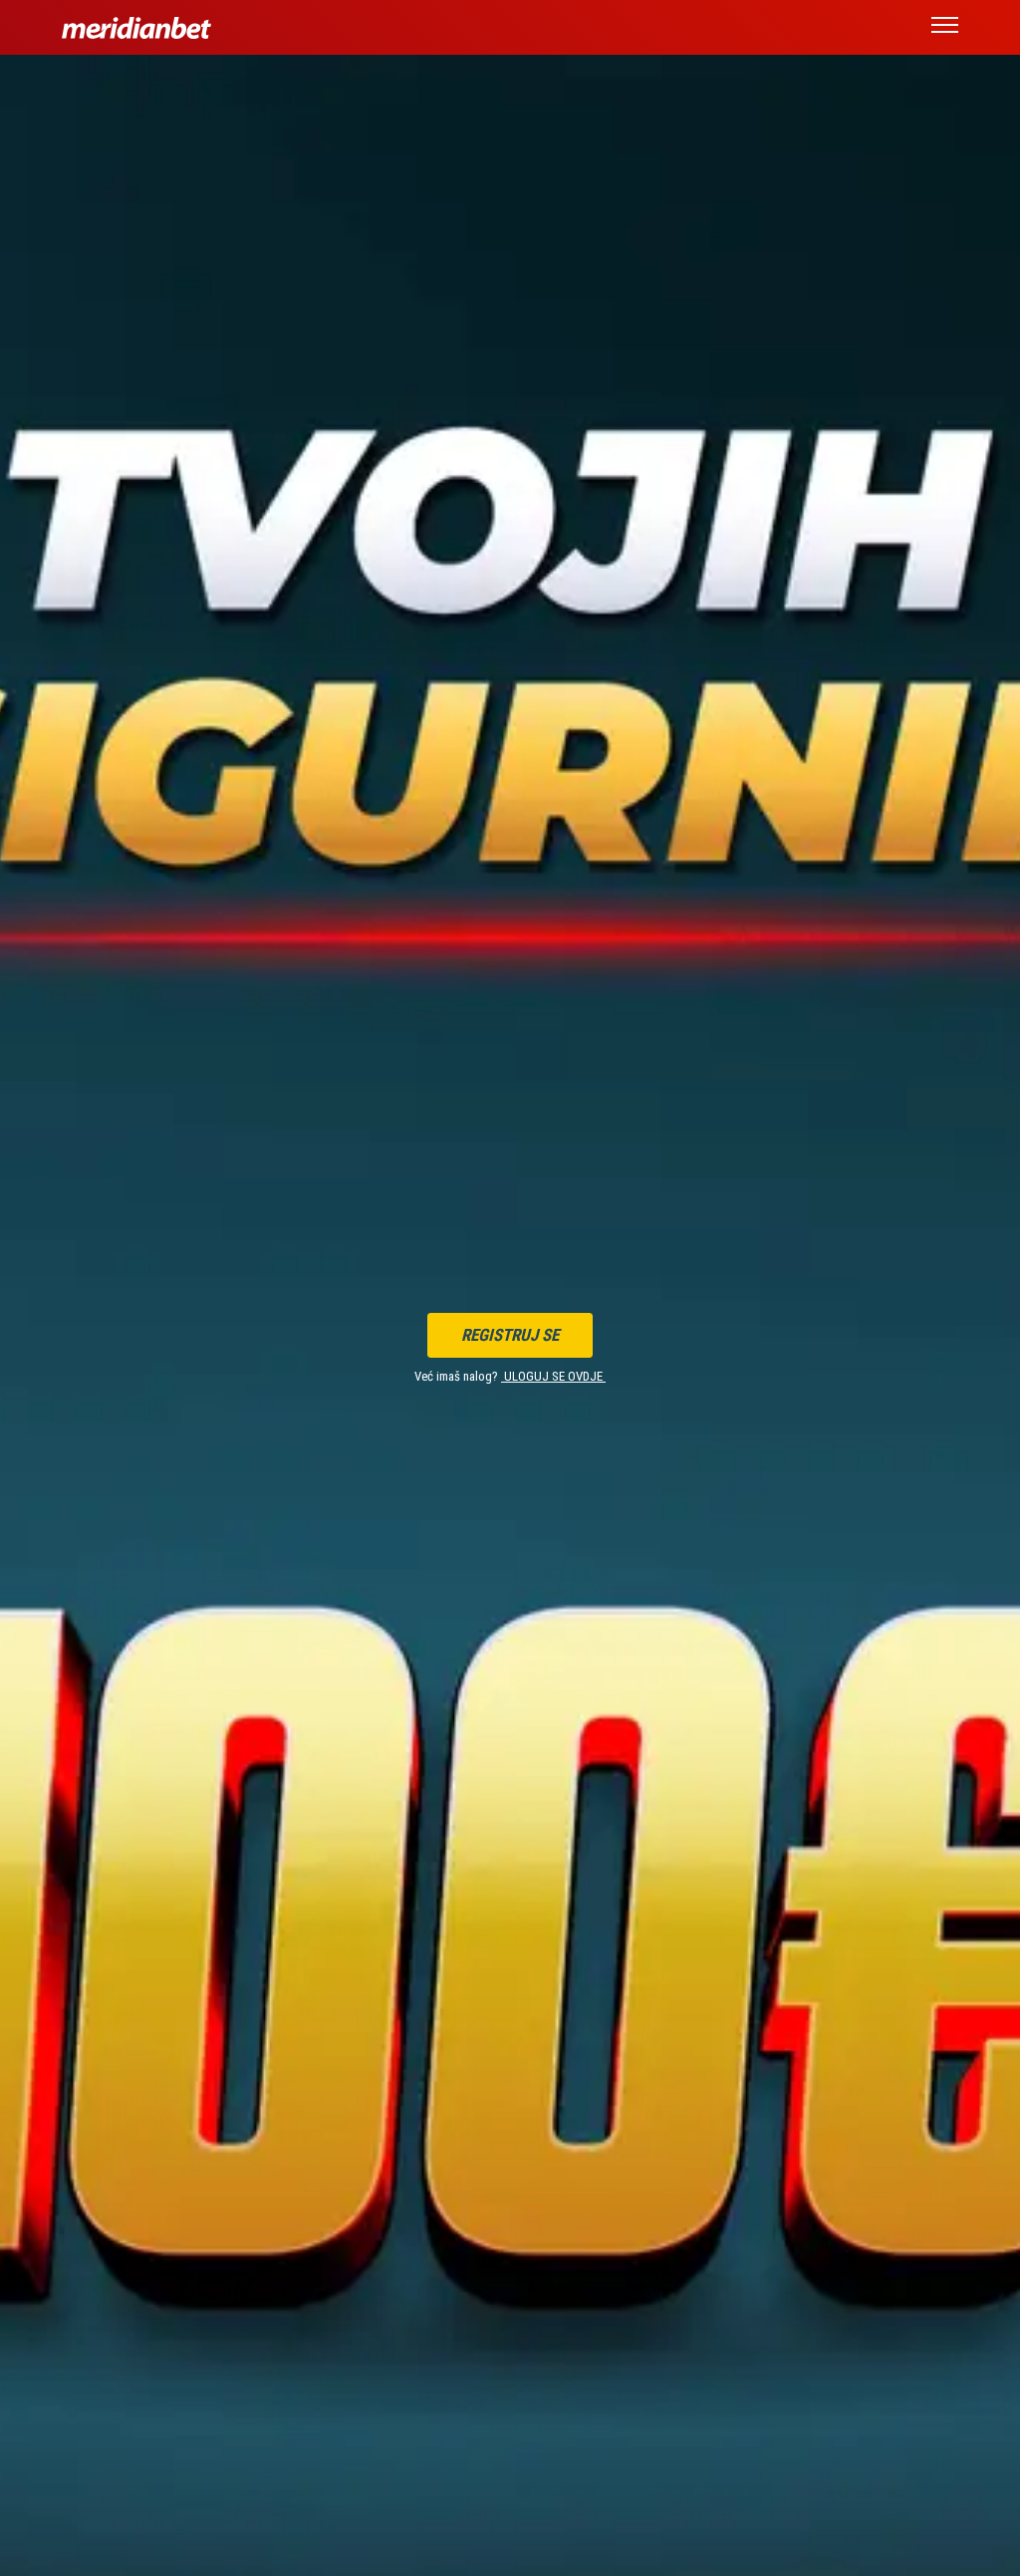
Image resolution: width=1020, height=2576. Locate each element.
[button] (945, 28)
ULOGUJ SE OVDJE (553, 1376)
